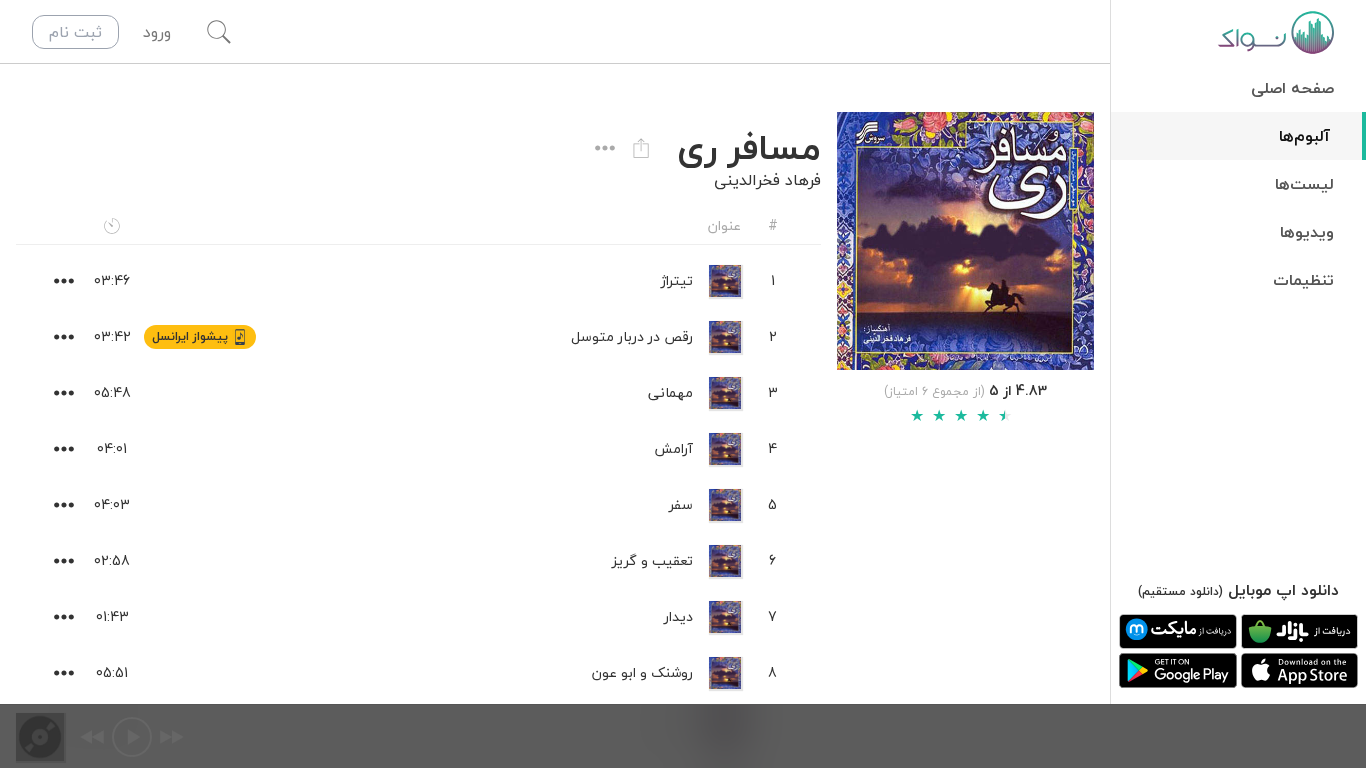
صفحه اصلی (1292, 88)
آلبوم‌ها (1304, 136)
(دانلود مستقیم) (1180, 591)
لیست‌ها (1304, 184)
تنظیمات (1303, 280)
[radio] (917, 416)
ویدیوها (1307, 232)
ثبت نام (75, 32)
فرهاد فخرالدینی (767, 180)
